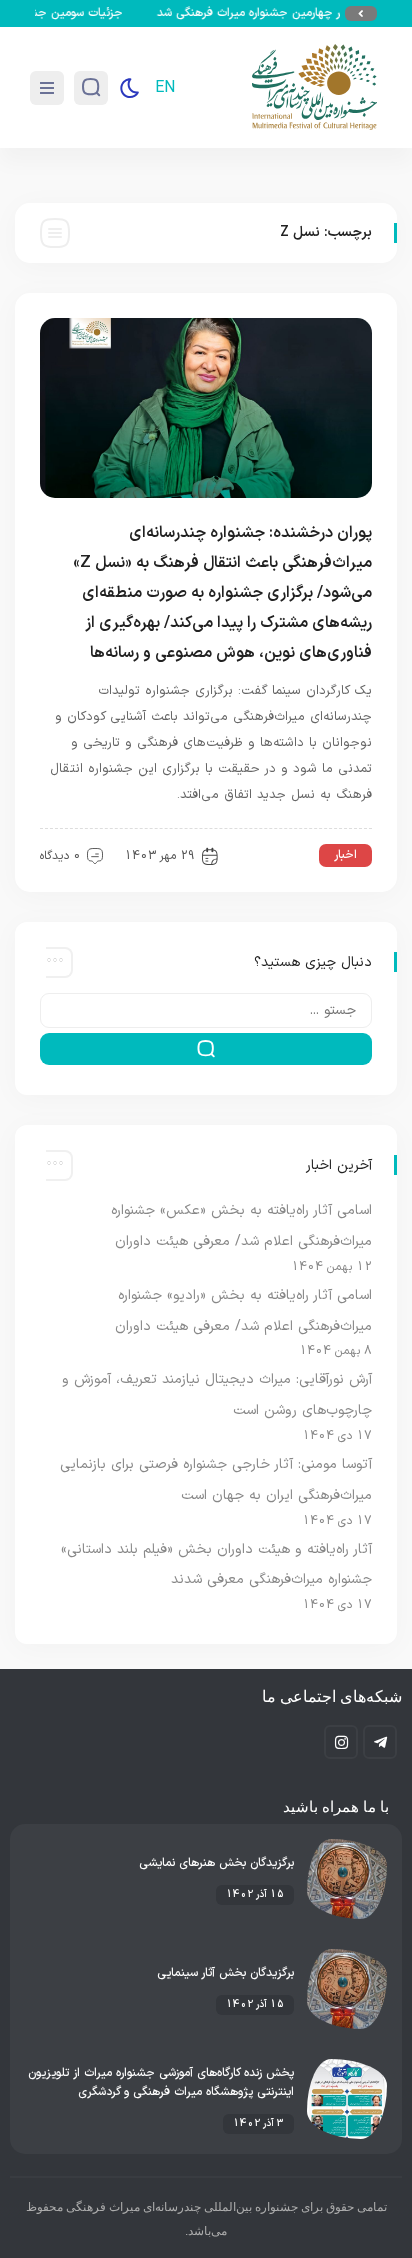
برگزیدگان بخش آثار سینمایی (225, 1973)
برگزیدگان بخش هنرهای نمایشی (216, 1863)
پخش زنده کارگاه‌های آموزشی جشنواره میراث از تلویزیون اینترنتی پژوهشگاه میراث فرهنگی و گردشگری (161, 2082)
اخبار (345, 855)
